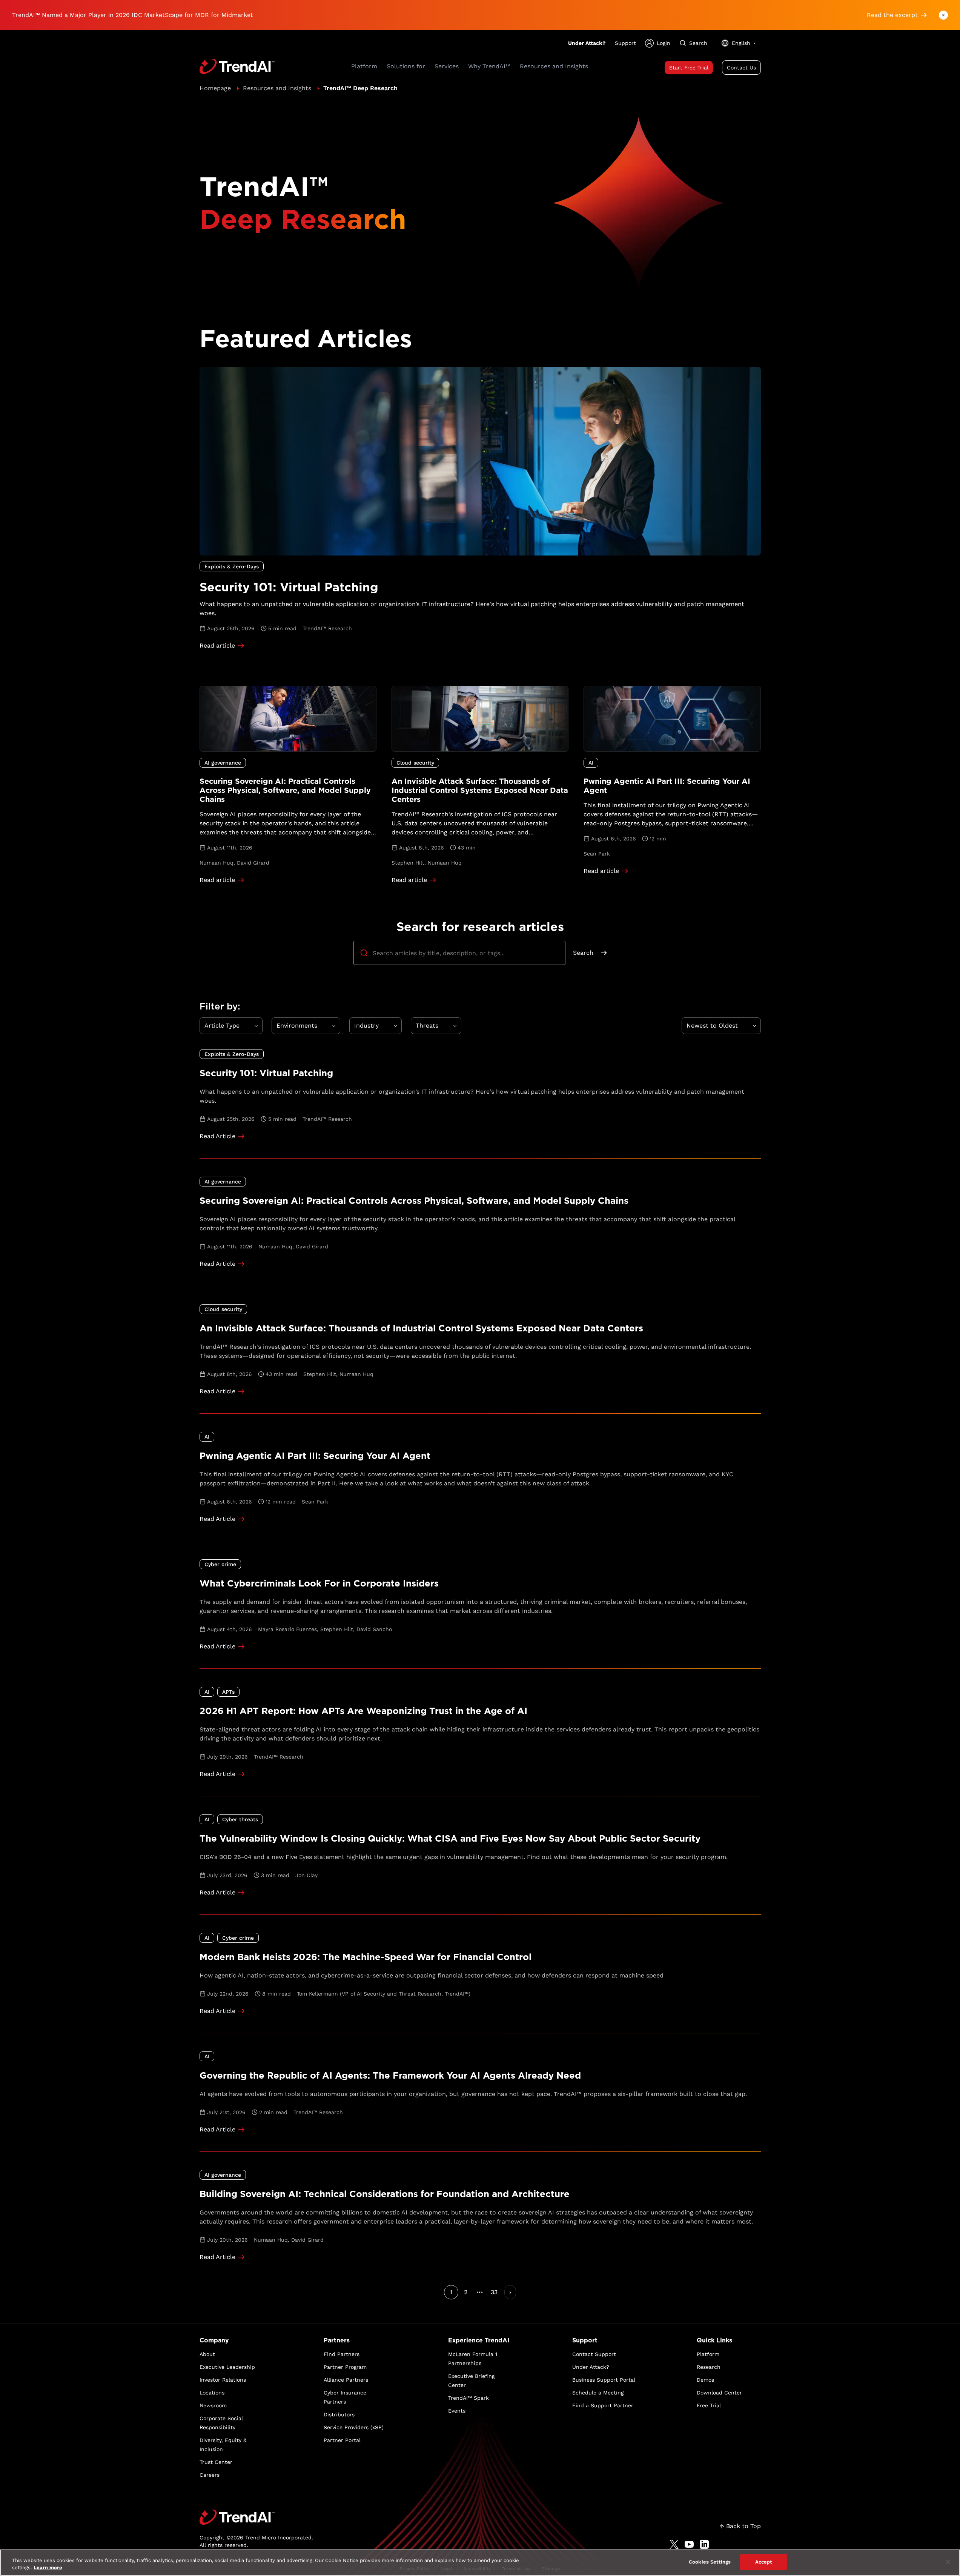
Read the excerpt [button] (892, 15)
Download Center (719, 2393)
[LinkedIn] (704, 2544)
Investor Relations (223, 2380)
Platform (708, 2354)
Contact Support (594, 2354)
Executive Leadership (227, 2367)
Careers (210, 2475)
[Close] (948, 2562)
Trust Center (216, 2462)
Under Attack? (587, 43)
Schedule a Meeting (598, 2393)
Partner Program (345, 2367)
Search (583, 953)
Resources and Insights (277, 88)
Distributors (339, 2414)
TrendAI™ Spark (468, 2398)
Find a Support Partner (603, 2405)
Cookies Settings (710, 2562)
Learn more (48, 2568)
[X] (674, 2544)
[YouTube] (689, 2544)
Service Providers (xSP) (354, 2427)
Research (709, 2367)
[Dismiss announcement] (943, 15)
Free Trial (709, 2405)
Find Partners (342, 2354)
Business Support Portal (604, 2380)
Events (457, 2411)
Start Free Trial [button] (689, 68)
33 (494, 2292)
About (207, 2354)
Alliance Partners (346, 2380)
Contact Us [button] (741, 68)
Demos (705, 2380)
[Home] (256, 2517)
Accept (764, 2562)
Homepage (215, 88)
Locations (212, 2393)
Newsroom (213, 2405)
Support (625, 43)
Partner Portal (342, 2440)
